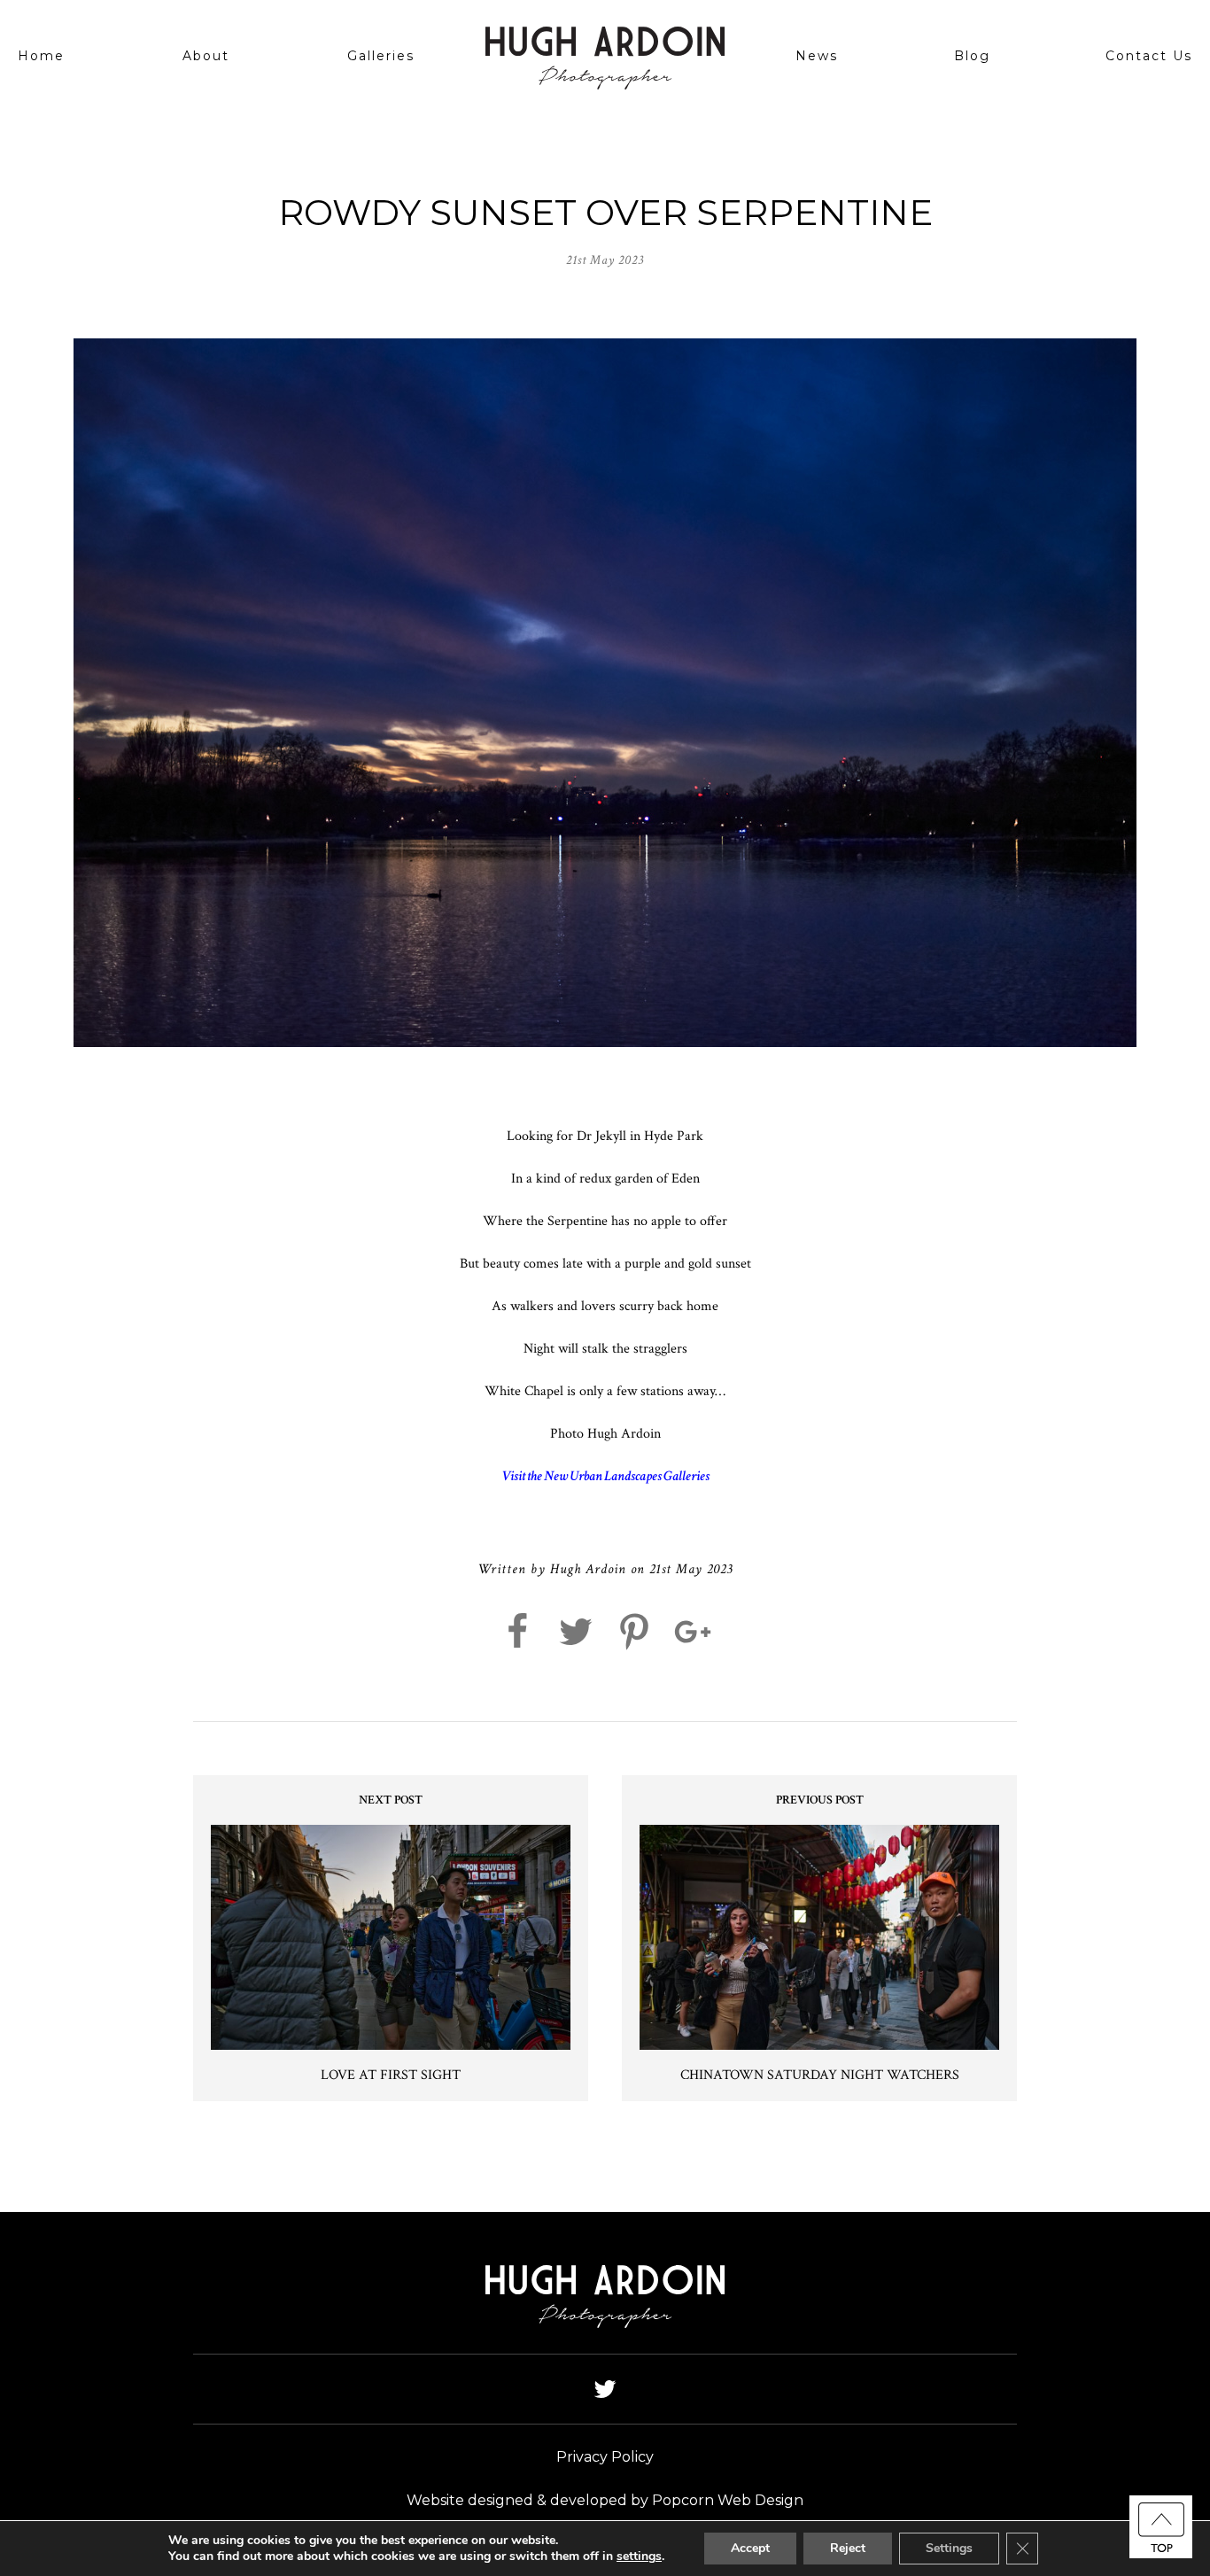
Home (41, 56)
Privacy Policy (605, 2457)
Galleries (381, 56)
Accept (750, 2548)
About (206, 56)
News (817, 56)
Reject (848, 2548)
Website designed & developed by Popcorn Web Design (605, 2500)
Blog (972, 56)
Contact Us (1149, 56)
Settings (949, 2548)
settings (639, 2557)
